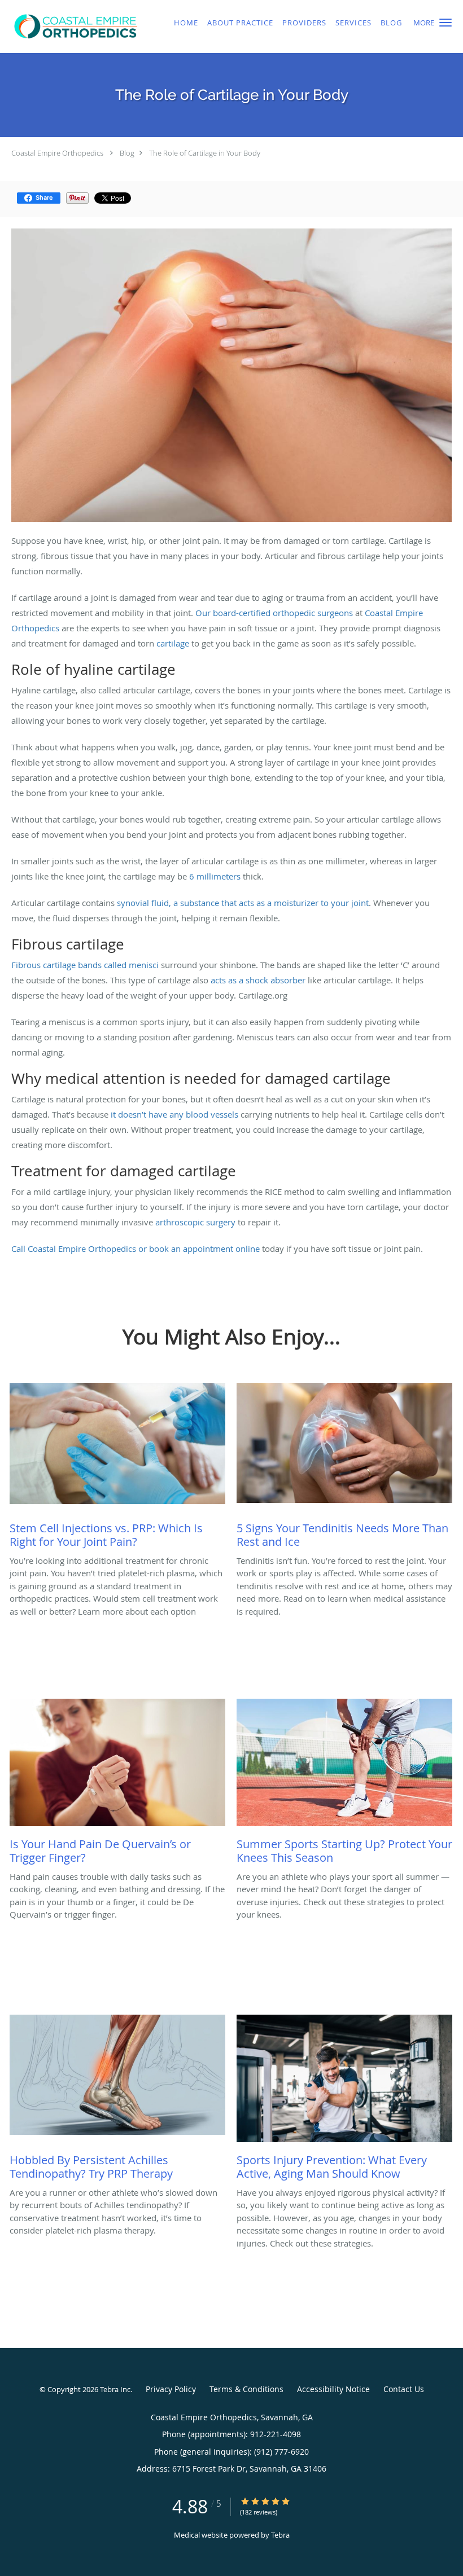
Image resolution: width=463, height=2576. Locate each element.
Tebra (280, 2535)
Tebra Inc (115, 2389)
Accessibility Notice (333, 2389)
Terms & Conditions (246, 2389)
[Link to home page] (74, 27)
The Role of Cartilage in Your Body (205, 153)
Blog (127, 153)
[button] (445, 23)
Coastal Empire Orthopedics (57, 153)
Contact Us (404, 2389)
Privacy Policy (171, 2389)
